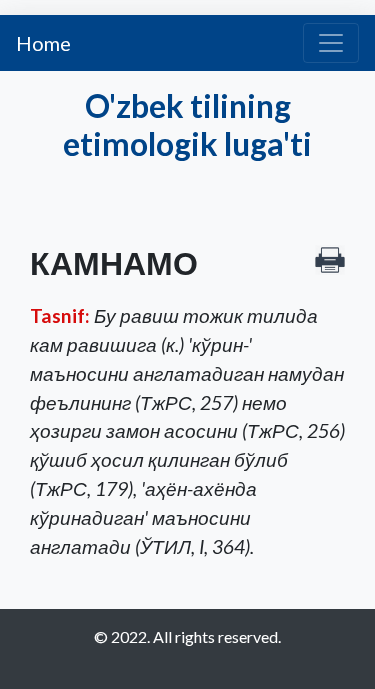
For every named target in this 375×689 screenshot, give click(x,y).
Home (43, 43)
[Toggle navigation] (331, 43)
